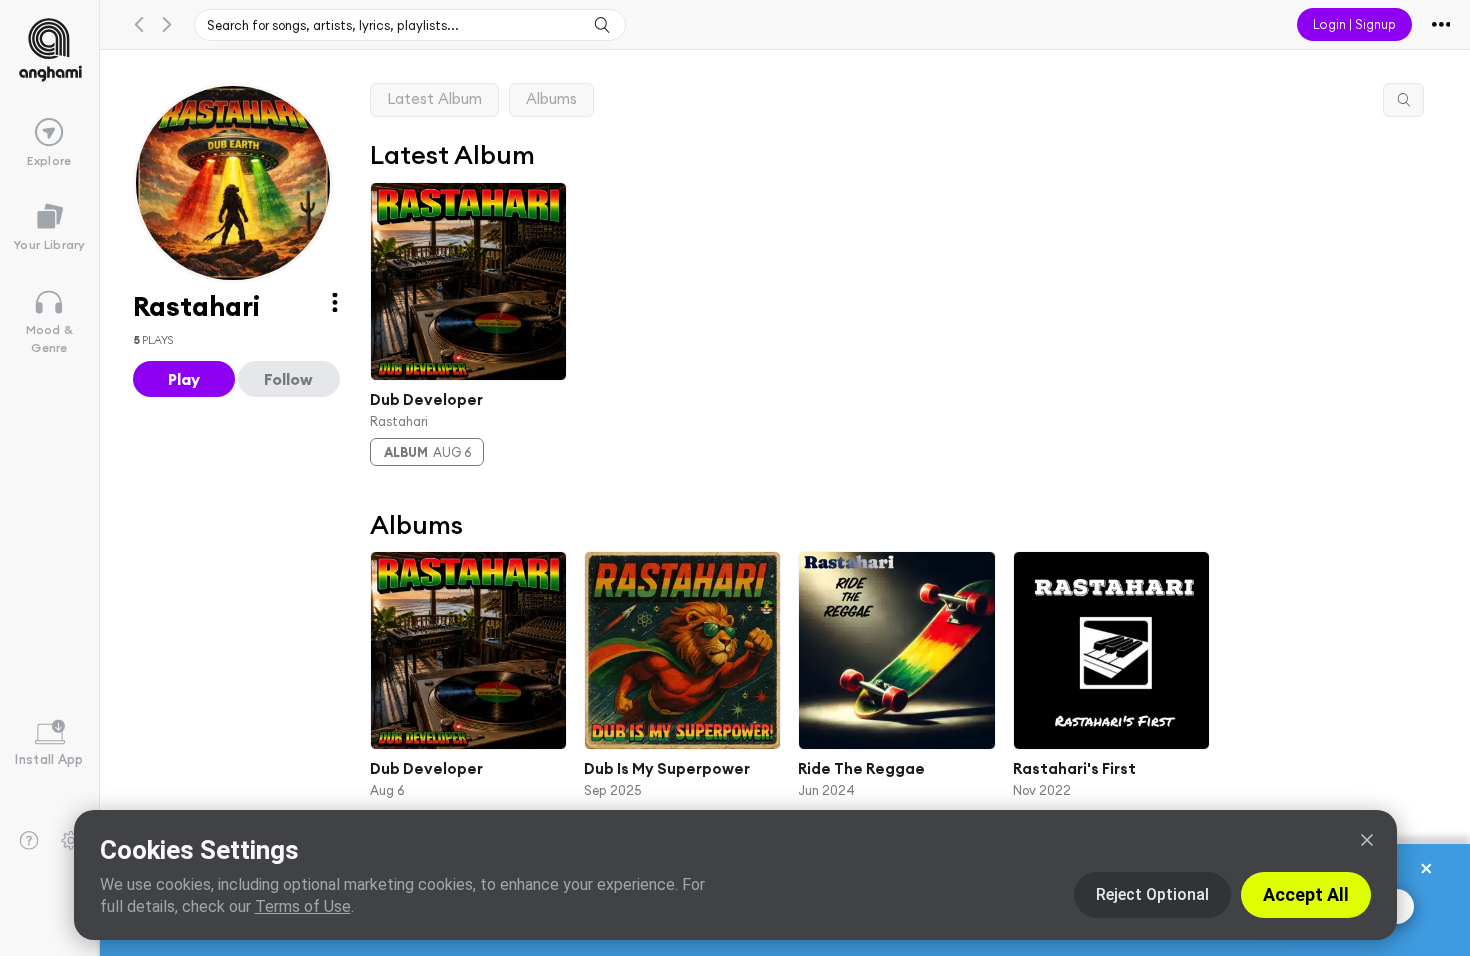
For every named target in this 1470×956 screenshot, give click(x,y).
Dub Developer (426, 399)
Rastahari (399, 420)
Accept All (1306, 894)
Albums (551, 98)
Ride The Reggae (861, 768)
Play (184, 379)
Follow (288, 379)
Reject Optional (1152, 894)
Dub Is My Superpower (667, 768)
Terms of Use (303, 906)
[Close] (1367, 840)
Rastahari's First (1073, 768)
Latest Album (434, 98)
